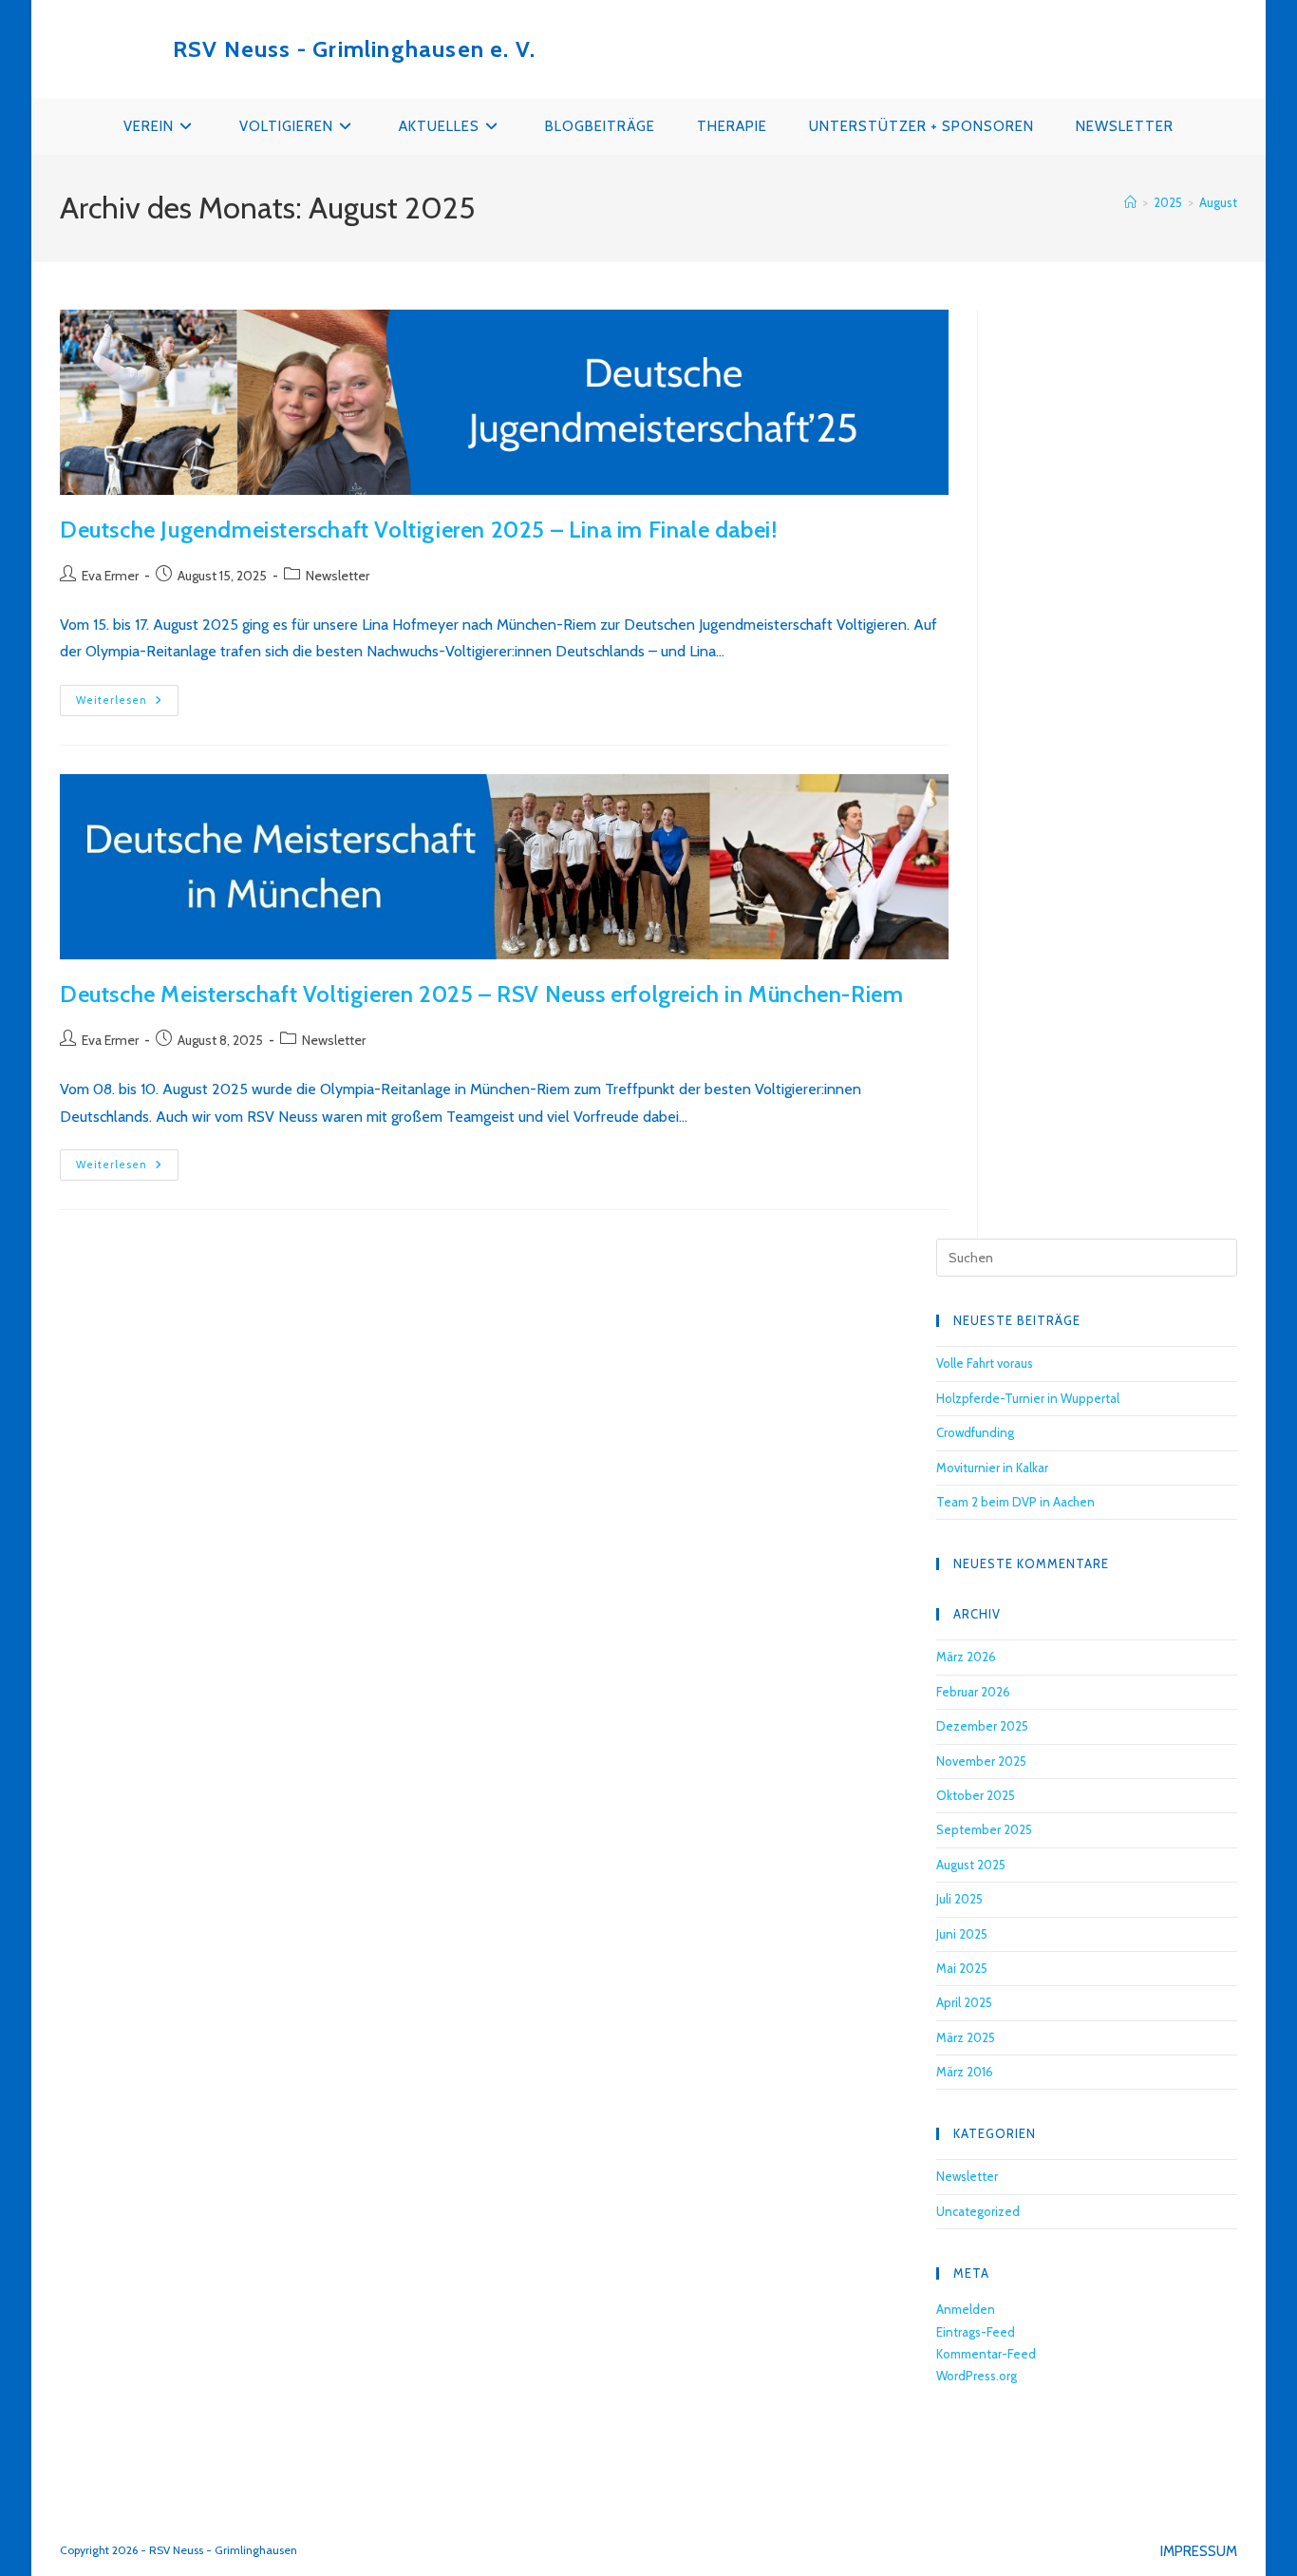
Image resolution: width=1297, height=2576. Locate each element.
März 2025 (966, 2037)
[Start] (1130, 202)
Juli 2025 (959, 1899)
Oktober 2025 (976, 1795)
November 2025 (981, 1761)
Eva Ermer (110, 576)
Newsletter (338, 576)
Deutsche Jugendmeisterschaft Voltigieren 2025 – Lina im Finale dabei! (418, 530)
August (1218, 202)
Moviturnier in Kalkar (992, 1468)
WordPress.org (977, 2376)
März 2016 (965, 2072)
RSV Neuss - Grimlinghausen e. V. (354, 49)
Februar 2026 (973, 1692)
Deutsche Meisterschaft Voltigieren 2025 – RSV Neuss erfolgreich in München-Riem (481, 994)
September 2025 (984, 1829)
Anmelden (966, 2309)
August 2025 (971, 1865)
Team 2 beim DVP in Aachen (1015, 1502)
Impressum (1199, 2551)
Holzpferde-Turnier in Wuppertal (1028, 1398)
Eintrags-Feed (976, 2332)
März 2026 (966, 1657)
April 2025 (964, 2002)
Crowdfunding (975, 1432)
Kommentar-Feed (986, 2354)
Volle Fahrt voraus (985, 1363)
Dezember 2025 (982, 1726)
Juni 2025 (962, 1934)
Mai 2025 (962, 1968)
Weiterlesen (127, 704)
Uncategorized (978, 2211)
